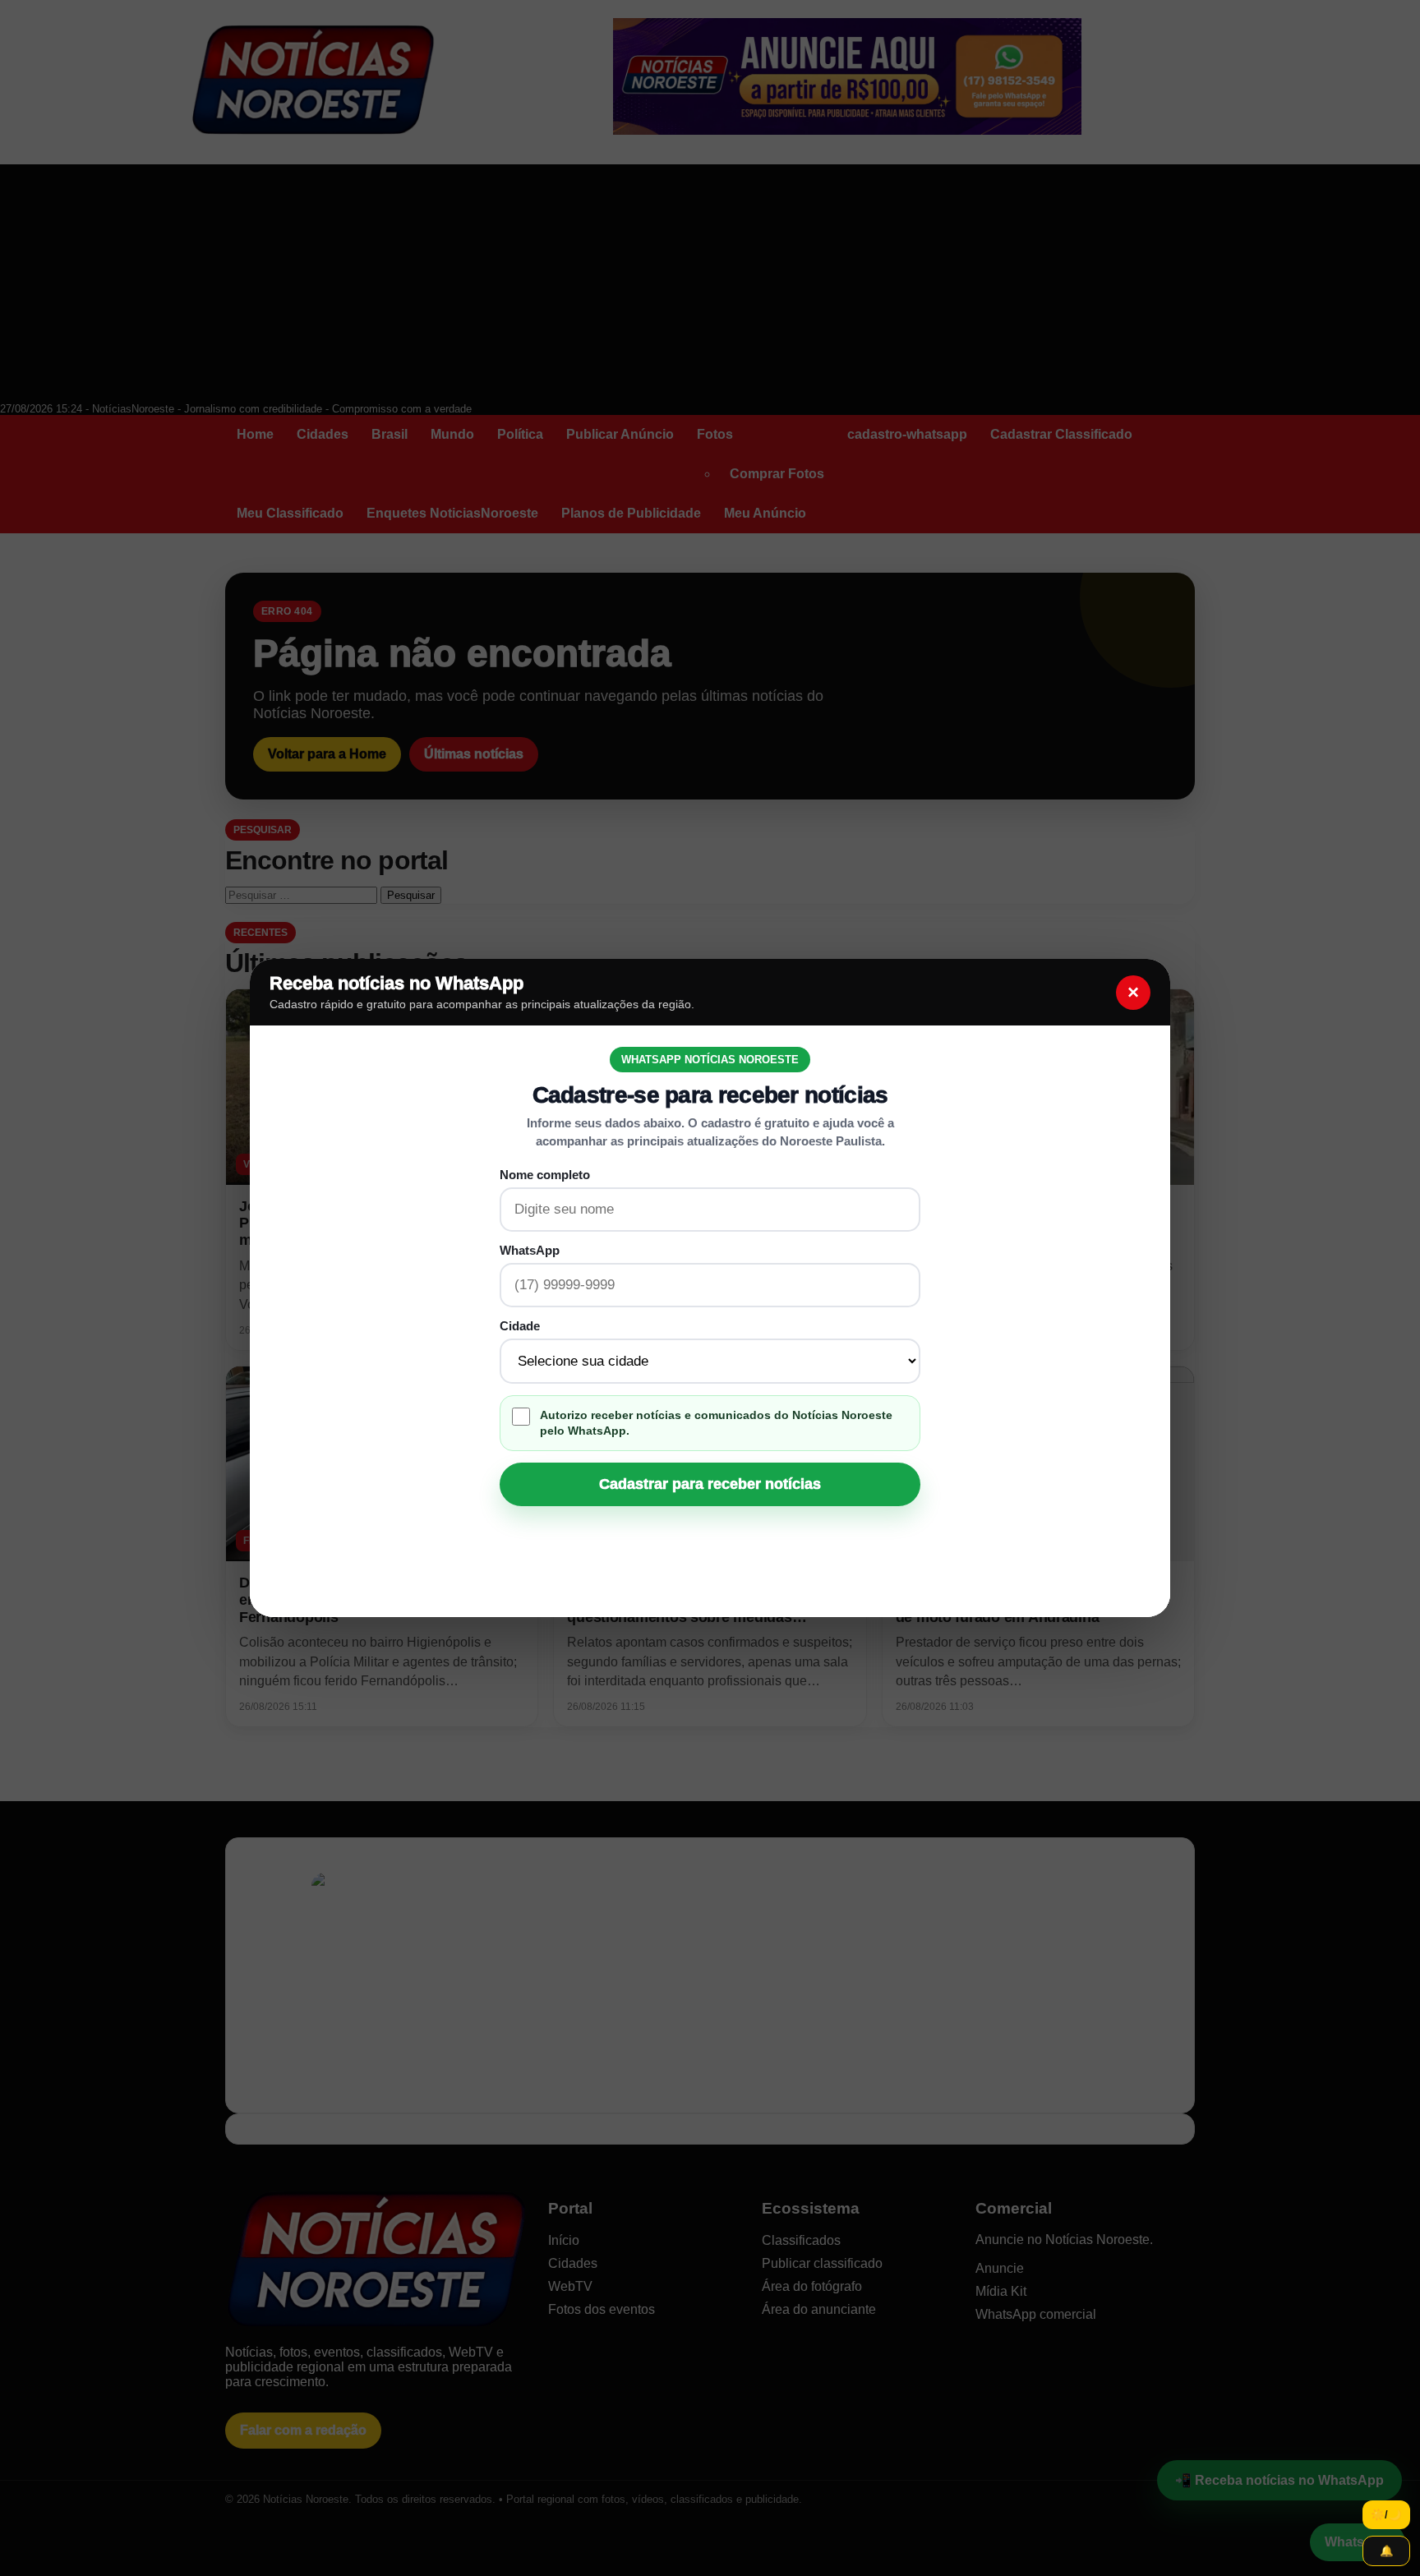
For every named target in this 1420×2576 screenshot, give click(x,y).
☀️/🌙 (1386, 2515)
